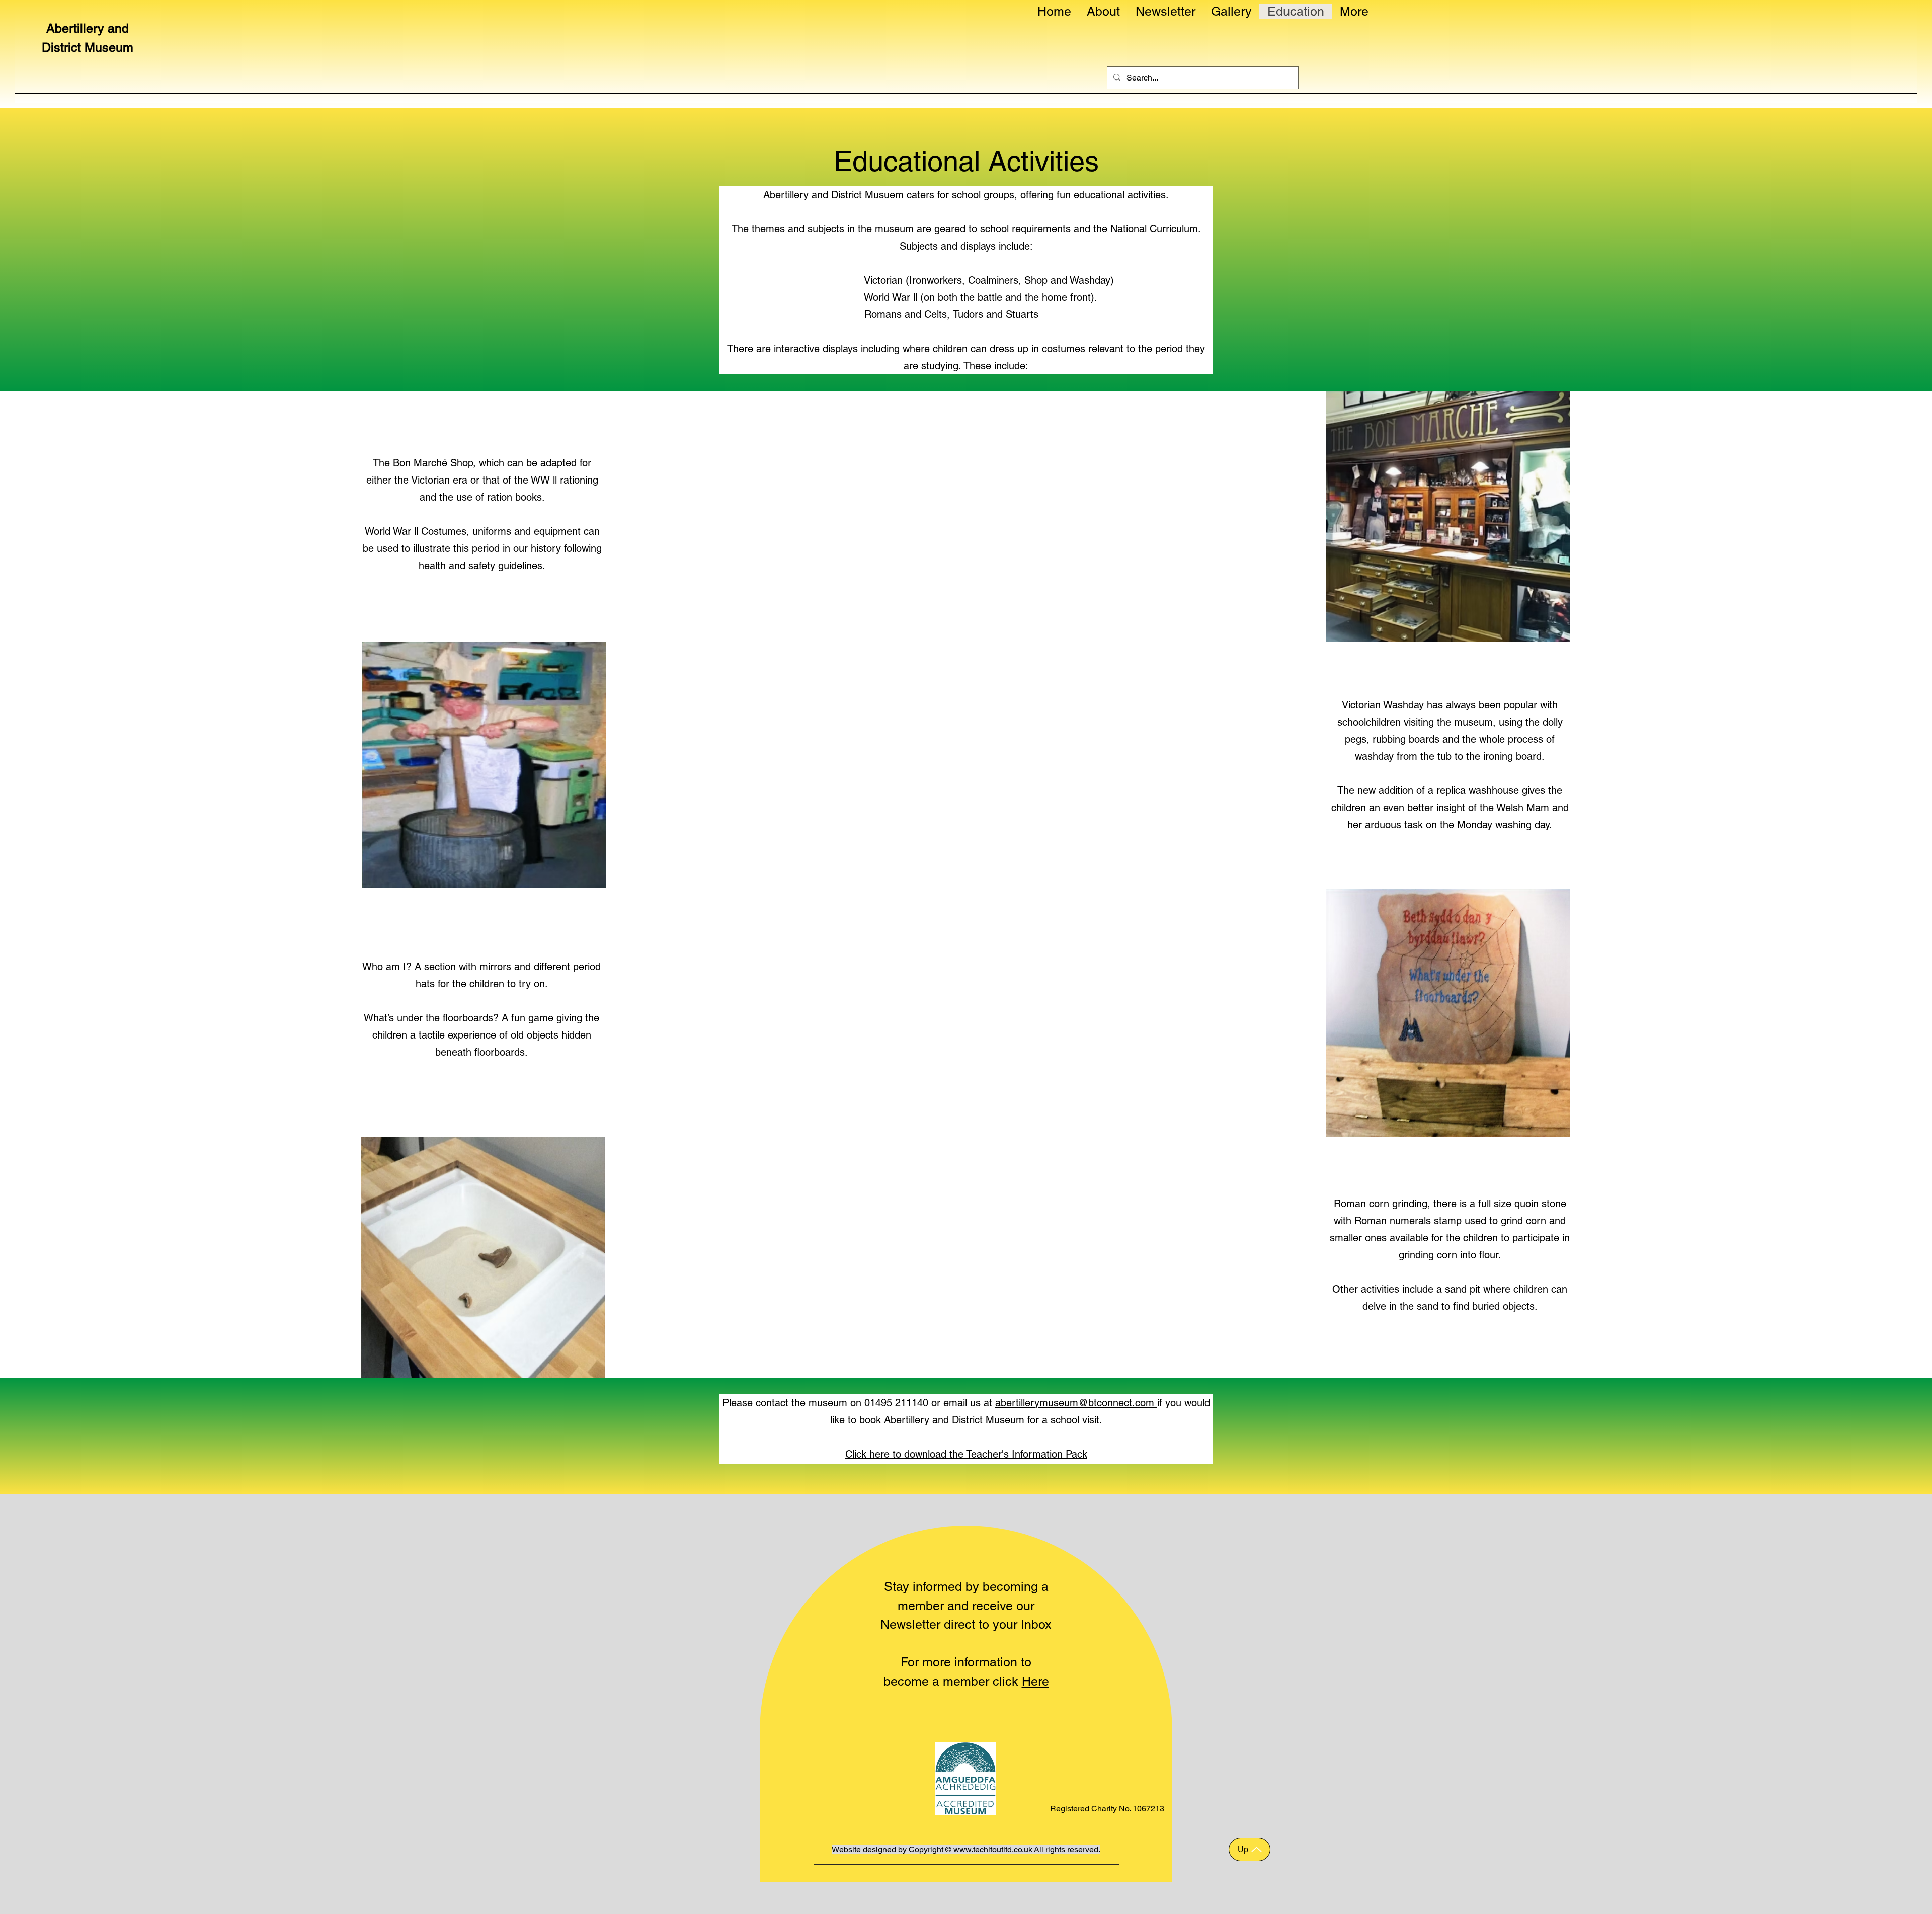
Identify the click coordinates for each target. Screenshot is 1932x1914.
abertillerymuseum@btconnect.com (1076, 1403)
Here (1035, 1681)
